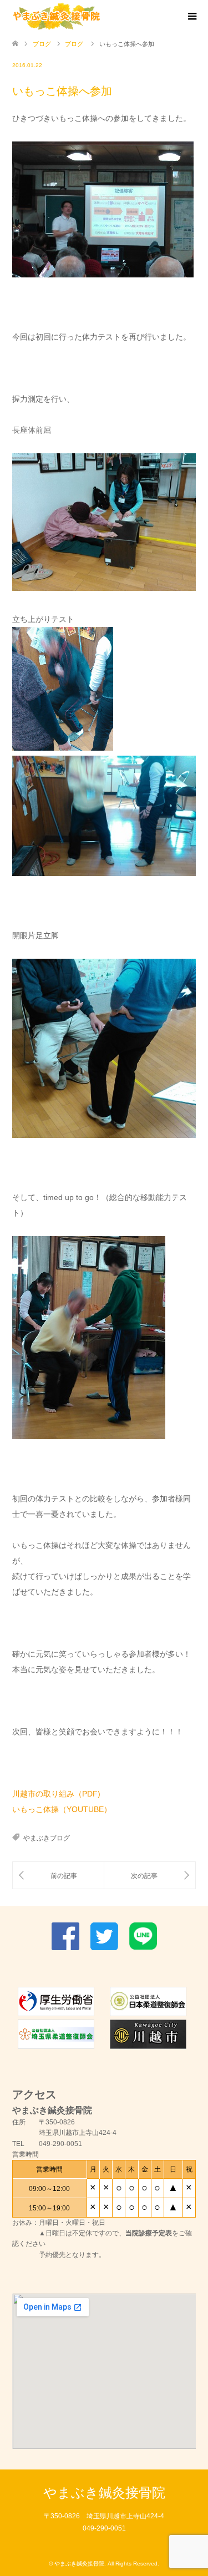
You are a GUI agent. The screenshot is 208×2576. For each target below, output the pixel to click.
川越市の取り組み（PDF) (56, 1794)
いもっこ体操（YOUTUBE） (62, 1809)
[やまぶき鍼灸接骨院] (57, 16)
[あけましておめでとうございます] (58, 1876)
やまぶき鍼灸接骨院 (104, 2493)
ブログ (42, 44)
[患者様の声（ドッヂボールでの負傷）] (150, 1876)
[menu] (191, 17)
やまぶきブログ (47, 1838)
